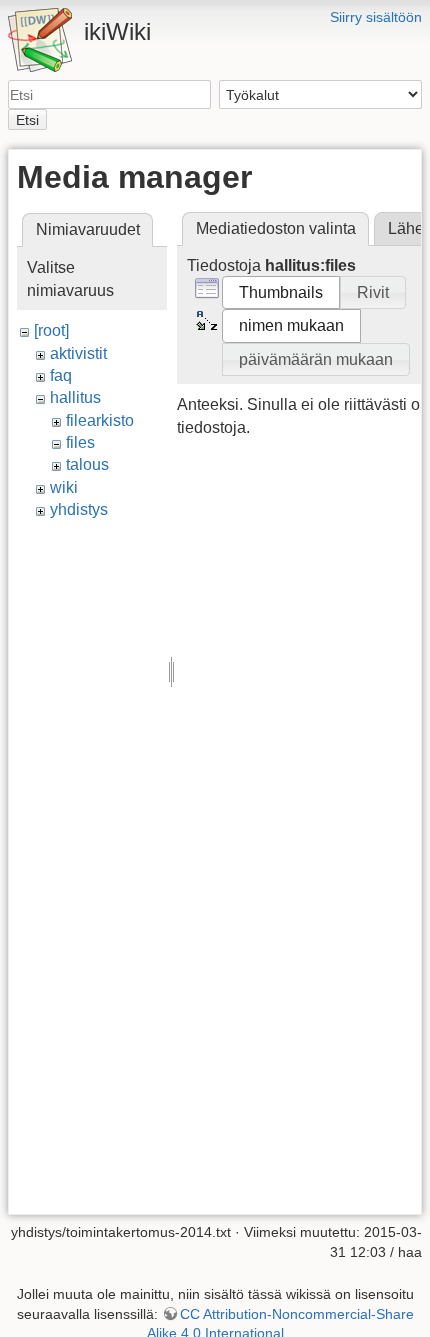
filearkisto (100, 420)
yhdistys (79, 509)
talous (87, 464)
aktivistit (78, 353)
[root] (51, 330)
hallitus (75, 397)
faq (61, 375)
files (80, 442)
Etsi (27, 120)
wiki (64, 487)
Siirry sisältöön (376, 17)
